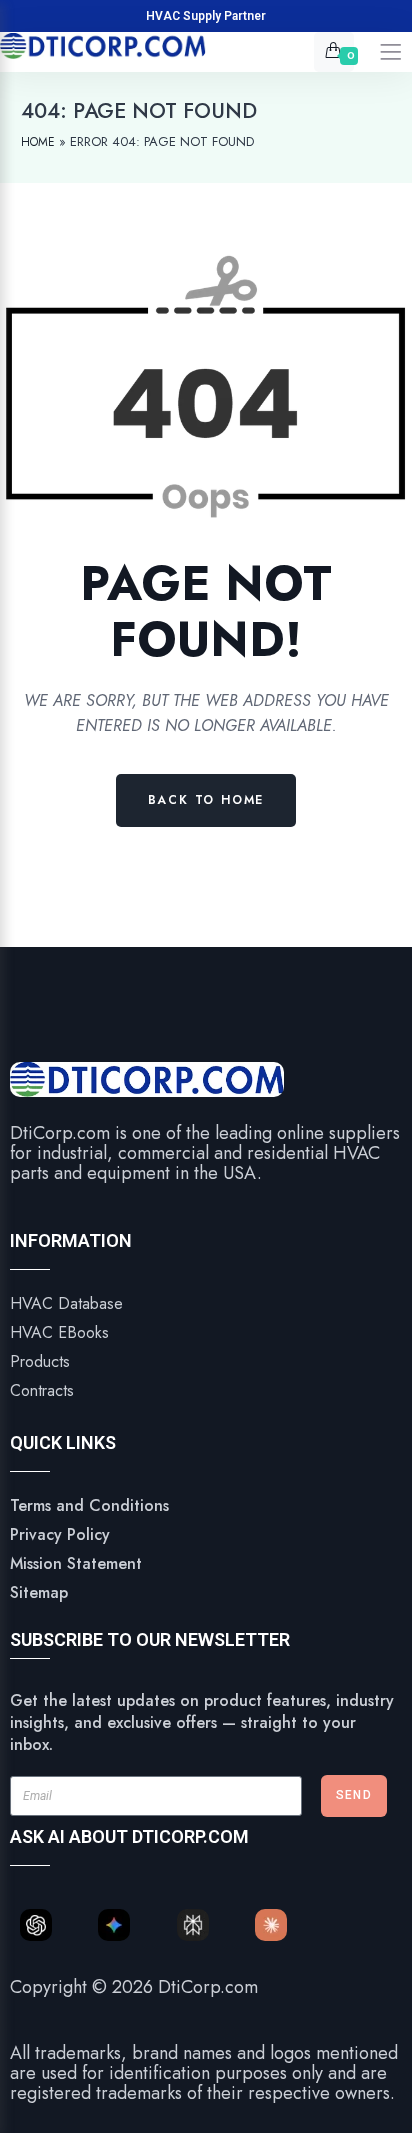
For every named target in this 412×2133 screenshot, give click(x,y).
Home (38, 142)
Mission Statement (76, 1563)
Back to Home (206, 800)
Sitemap (39, 1592)
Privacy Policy (60, 1534)
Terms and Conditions (89, 1505)
